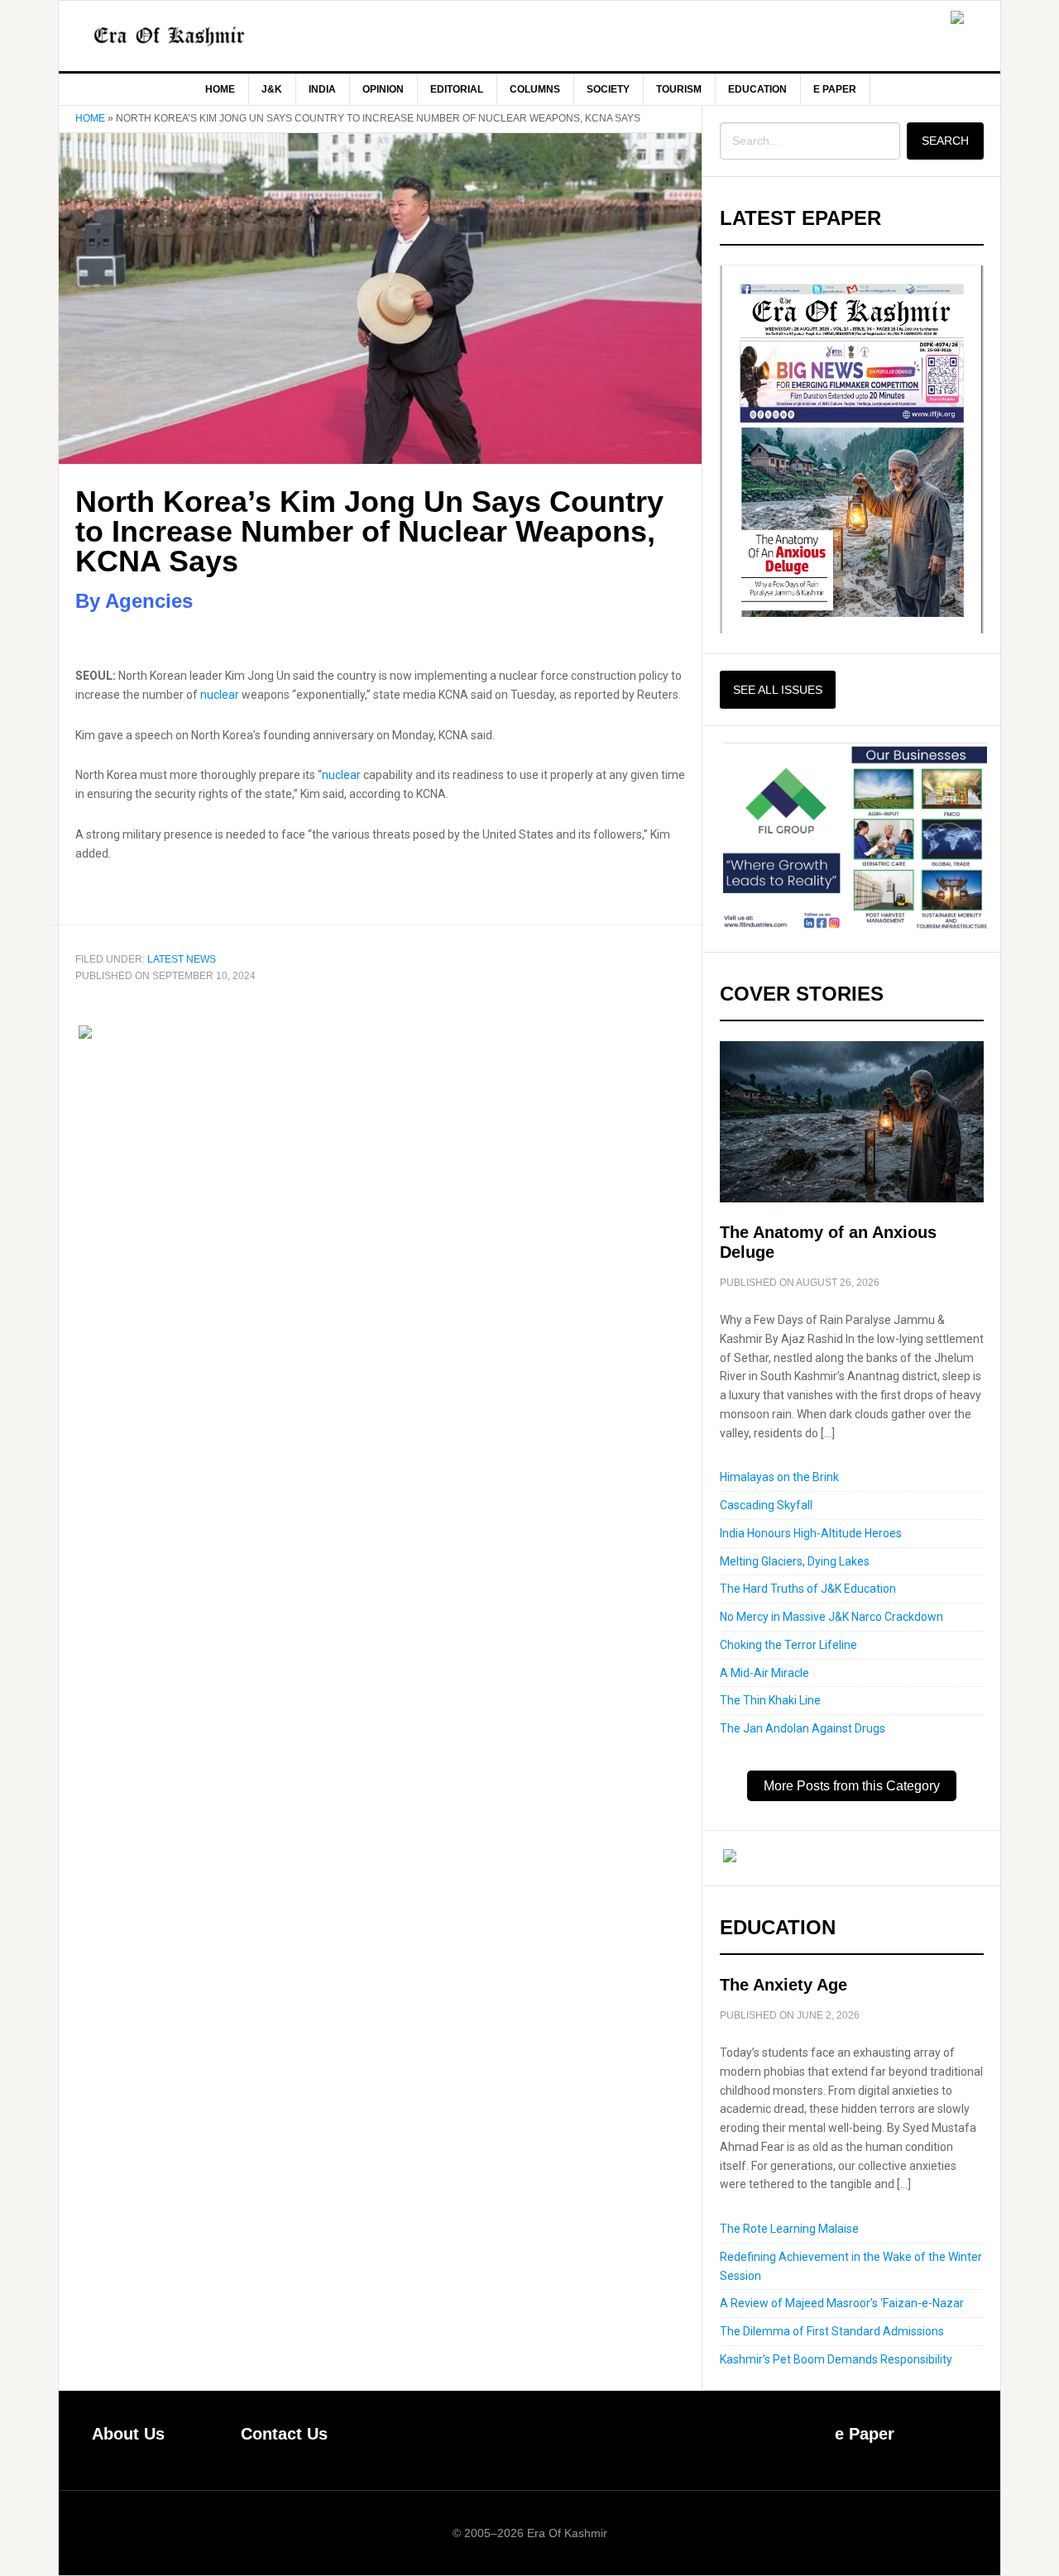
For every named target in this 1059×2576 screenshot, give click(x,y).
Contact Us (284, 2434)
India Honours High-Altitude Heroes (811, 1533)
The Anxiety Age (783, 1985)
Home (90, 118)
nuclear (220, 695)
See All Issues (778, 690)
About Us (128, 2434)
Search (945, 141)
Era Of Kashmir (199, 36)
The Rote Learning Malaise (789, 2229)
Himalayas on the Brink (779, 1477)
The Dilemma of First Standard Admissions (832, 2331)
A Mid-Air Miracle (764, 1673)
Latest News (182, 959)
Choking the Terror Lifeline (788, 1645)
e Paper (865, 2434)
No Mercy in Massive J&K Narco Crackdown (831, 1617)
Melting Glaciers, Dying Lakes (795, 1561)
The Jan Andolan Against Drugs (803, 1728)
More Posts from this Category (852, 1786)
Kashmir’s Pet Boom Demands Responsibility (836, 2359)
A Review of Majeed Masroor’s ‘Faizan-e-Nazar (842, 2303)
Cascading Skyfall (766, 1505)
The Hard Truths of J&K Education (808, 1589)
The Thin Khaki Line (770, 1700)
